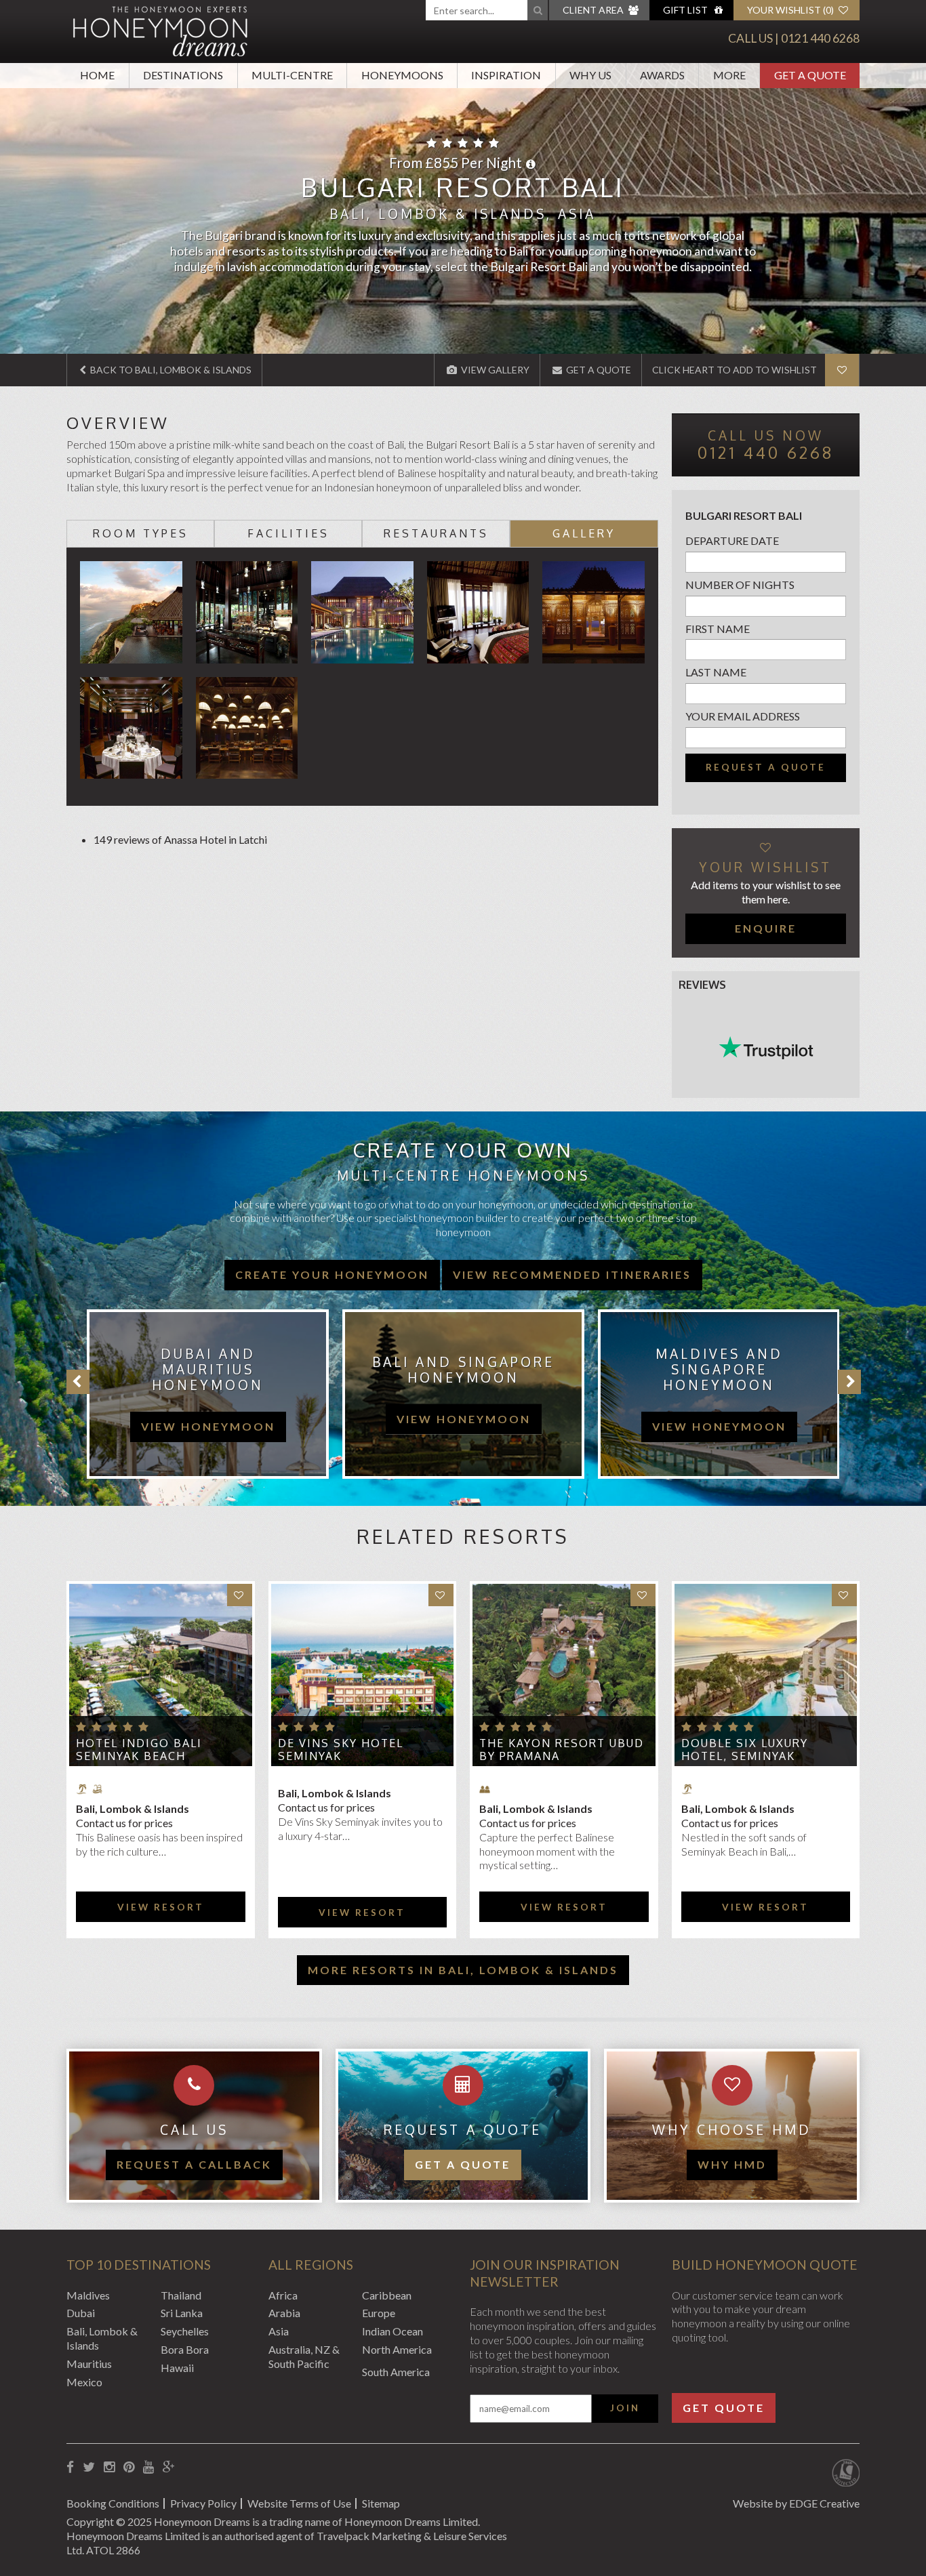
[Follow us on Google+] (169, 2467)
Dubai (81, 2313)
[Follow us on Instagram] (109, 2467)
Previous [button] (78, 1382)
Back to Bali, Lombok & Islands (170, 370)
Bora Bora (185, 2349)
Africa (283, 2295)
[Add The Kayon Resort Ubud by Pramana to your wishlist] (643, 1595)
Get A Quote (810, 75)
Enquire (766, 928)
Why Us (590, 75)
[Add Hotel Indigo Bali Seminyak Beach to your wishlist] (240, 1595)
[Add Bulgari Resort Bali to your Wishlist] (842, 370)
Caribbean (387, 2295)
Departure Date (732, 540)
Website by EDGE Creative (796, 2503)
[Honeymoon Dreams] (161, 30)
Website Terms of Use (299, 2503)
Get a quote (463, 2164)
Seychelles (185, 2331)
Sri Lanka (182, 2313)
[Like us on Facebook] (70, 2467)
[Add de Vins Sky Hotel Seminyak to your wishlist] (441, 1595)
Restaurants (436, 533)
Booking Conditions (113, 2503)
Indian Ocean (392, 2331)
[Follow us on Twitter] (89, 2467)
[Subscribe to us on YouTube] (148, 2467)
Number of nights (740, 585)
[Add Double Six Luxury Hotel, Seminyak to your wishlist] (844, 1595)
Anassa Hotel (195, 839)
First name (718, 629)
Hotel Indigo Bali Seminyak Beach (139, 1750)
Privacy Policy (203, 2503)
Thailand (181, 2295)
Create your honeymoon (332, 1274)
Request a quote (766, 767)
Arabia (284, 2313)
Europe (379, 2313)
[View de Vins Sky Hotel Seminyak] (363, 1675)
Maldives (88, 2295)
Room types (141, 533)
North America (397, 2349)
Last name (716, 672)
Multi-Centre (292, 75)
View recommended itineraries (572, 1274)
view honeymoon (208, 1418)
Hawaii (177, 2368)
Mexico (84, 2382)
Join (625, 2408)
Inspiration (506, 75)
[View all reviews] (766, 1048)
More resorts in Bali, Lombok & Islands (463, 1970)
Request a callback (194, 2164)
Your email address (743, 716)
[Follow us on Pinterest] (129, 2467)
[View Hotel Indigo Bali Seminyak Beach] (161, 1675)
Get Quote (724, 2408)
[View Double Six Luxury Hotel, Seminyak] (766, 1675)
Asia (279, 2331)
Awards (662, 75)
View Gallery (494, 370)
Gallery (584, 533)
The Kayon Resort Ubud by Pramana (562, 1750)
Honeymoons (402, 75)
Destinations (183, 75)
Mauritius (89, 2364)
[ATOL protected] (846, 2474)
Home (97, 75)
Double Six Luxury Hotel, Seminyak (745, 1750)
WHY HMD (732, 2164)
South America (396, 2372)
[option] (201, 1394)
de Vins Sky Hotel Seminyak (341, 1750)
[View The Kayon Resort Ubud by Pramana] (564, 1675)
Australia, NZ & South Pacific (304, 2356)
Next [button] (849, 1382)
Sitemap (381, 2503)
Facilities (288, 533)
